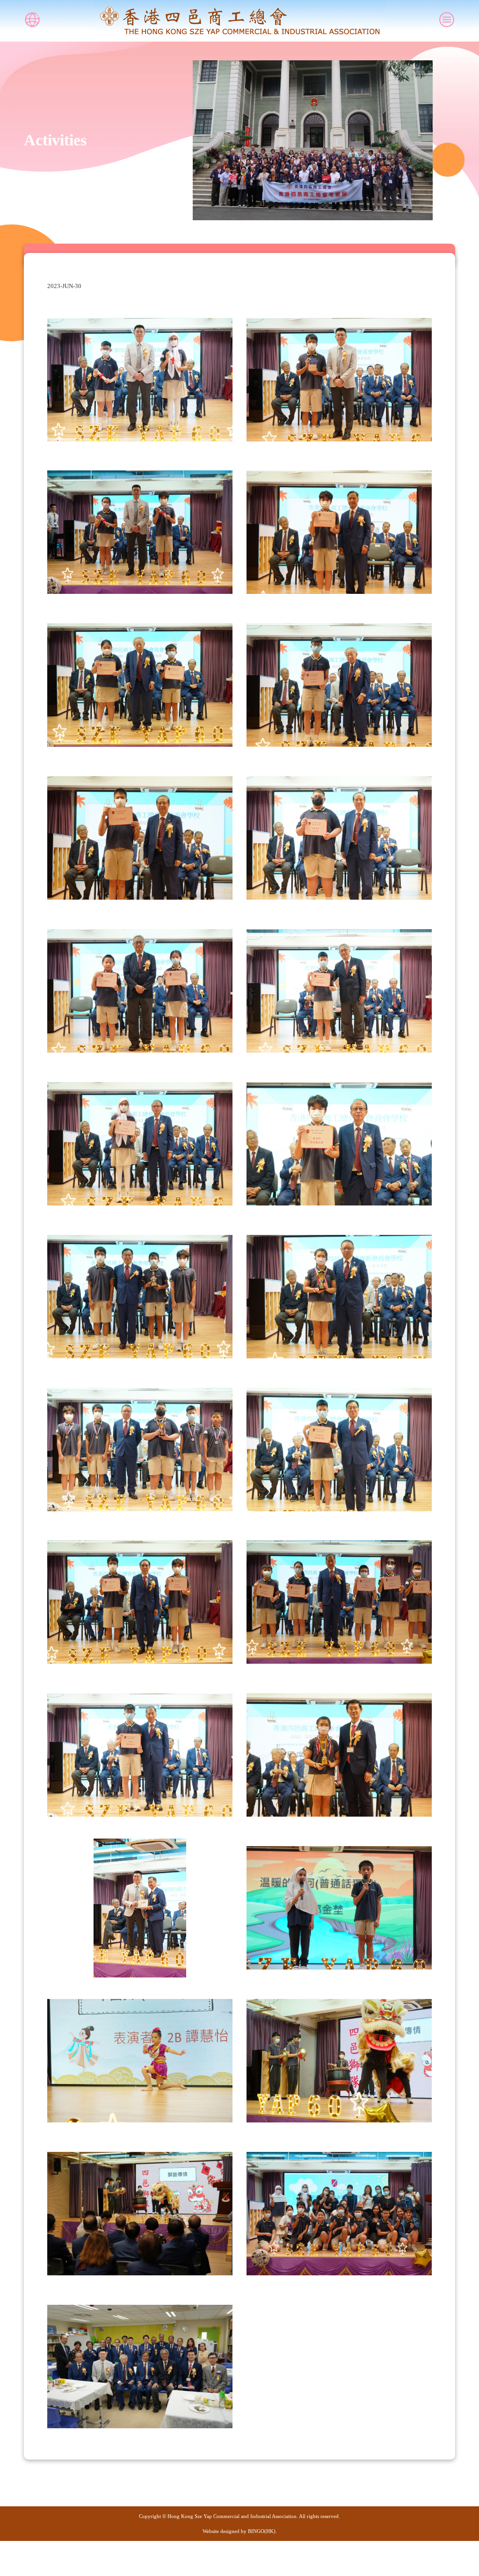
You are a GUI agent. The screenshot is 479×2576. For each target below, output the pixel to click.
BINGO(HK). (262, 2531)
